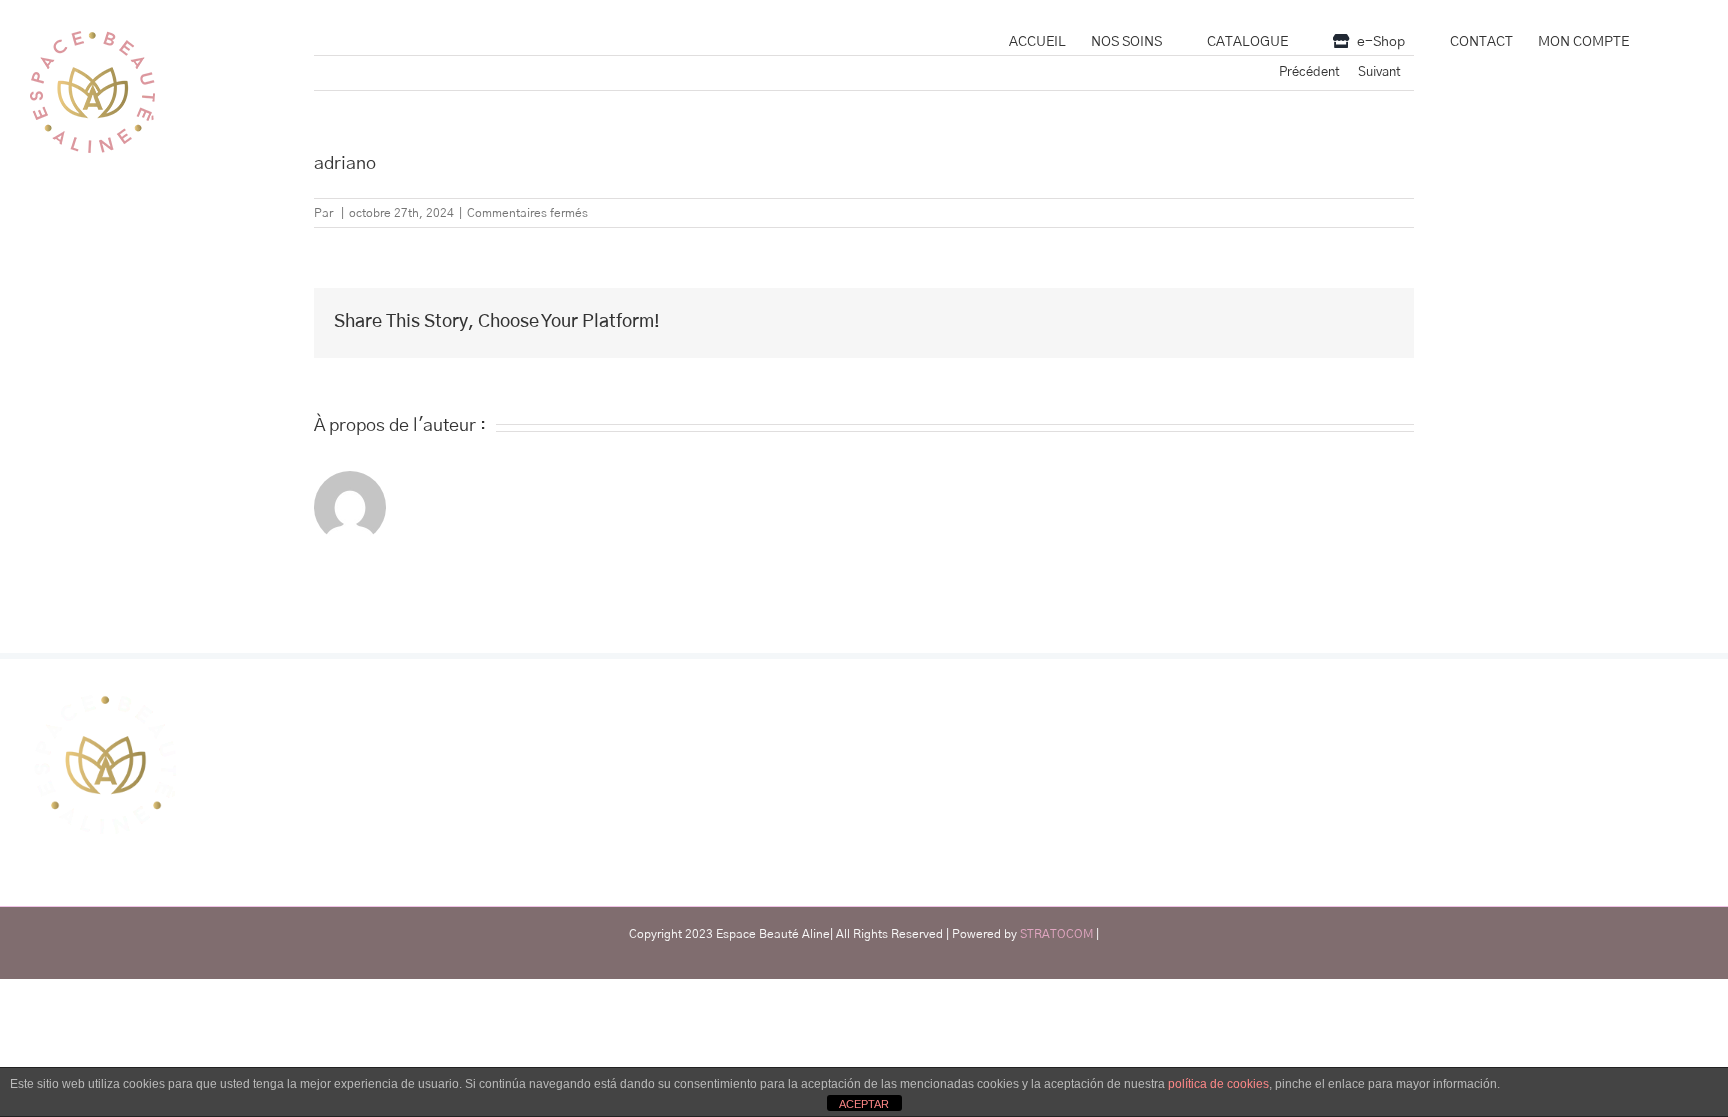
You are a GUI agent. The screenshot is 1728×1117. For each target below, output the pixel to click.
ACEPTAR (864, 1104)
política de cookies (1218, 1084)
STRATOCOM (1056, 934)
